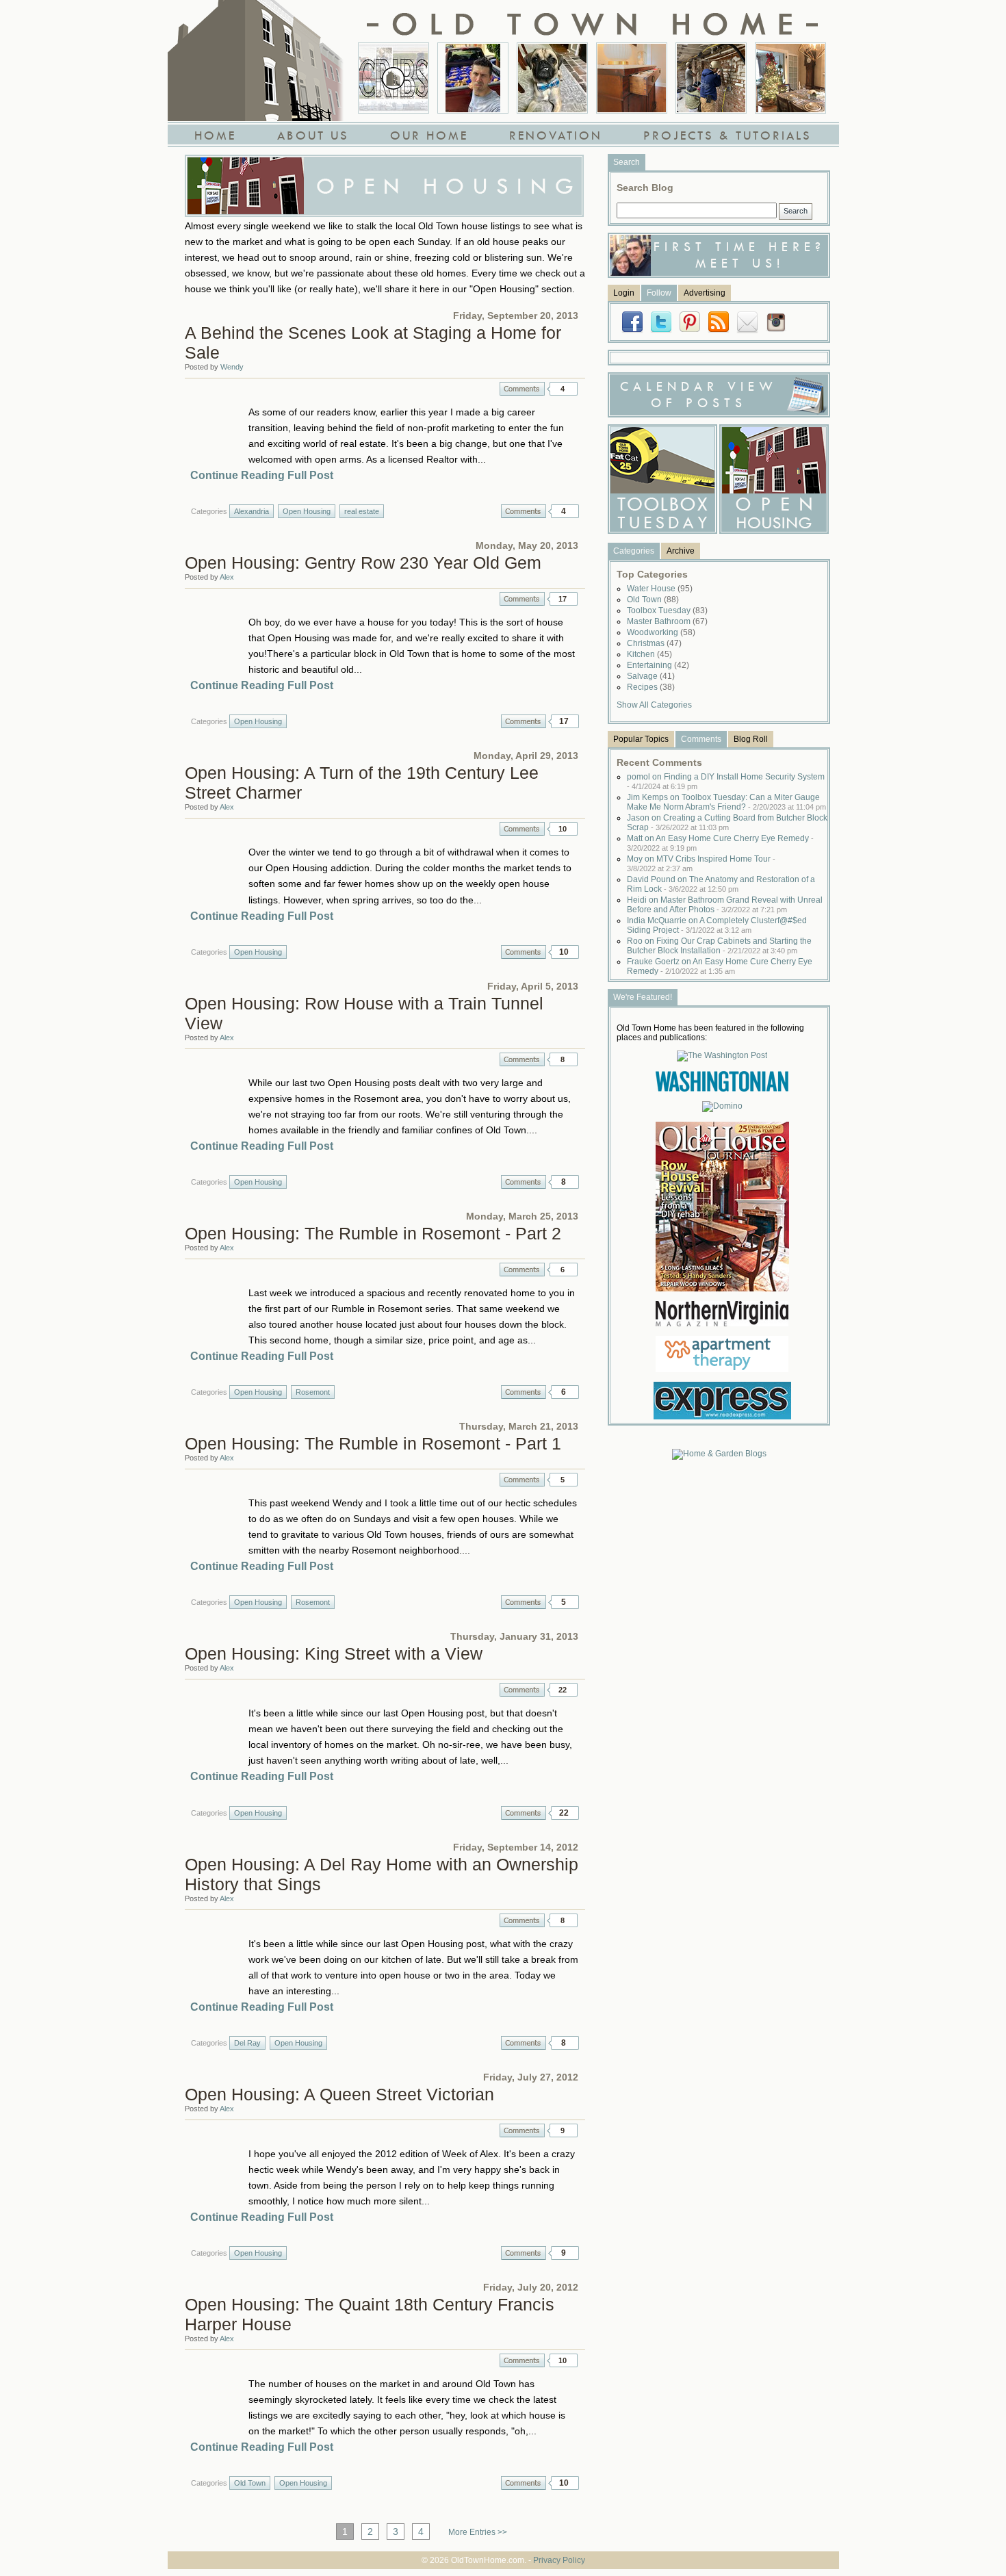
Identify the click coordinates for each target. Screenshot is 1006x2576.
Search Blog (645, 188)
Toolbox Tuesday (667, 610)
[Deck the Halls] (790, 78)
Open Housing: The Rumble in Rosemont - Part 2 (373, 1233)
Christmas (654, 643)
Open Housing (307, 511)
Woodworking (661, 632)
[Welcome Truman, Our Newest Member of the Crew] (552, 78)
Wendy (232, 367)
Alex (227, 577)
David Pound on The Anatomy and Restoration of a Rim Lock (721, 884)
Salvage (651, 676)
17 (563, 599)
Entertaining (658, 665)
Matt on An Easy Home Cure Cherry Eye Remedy (720, 843)
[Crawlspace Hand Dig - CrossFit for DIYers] (473, 78)
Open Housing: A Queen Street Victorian (339, 2094)
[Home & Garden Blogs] (719, 1454)
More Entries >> (478, 2532)
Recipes (651, 687)
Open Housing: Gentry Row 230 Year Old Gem (363, 563)
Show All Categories (654, 705)
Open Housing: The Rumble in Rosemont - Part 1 (373, 1443)
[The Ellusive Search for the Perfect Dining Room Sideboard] (632, 78)
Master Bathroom (667, 621)
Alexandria (251, 511)
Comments (522, 389)
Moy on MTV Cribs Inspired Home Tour (701, 863)
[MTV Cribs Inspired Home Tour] (394, 78)
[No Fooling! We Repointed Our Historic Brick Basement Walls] (711, 78)
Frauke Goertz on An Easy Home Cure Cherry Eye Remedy (720, 966)
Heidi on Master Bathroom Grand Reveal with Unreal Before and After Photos (725, 905)
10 (563, 829)
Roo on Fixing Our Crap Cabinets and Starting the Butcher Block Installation (719, 946)
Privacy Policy (559, 2560)
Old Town (250, 2483)
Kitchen (649, 654)
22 (563, 1690)
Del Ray (247, 2043)
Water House (660, 589)
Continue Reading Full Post (262, 475)
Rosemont (313, 1392)
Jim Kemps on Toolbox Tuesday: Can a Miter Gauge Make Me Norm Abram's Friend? (726, 802)
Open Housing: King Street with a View (334, 1653)
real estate (362, 511)
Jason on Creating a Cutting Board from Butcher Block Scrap (727, 823)
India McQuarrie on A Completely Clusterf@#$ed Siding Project (717, 925)
